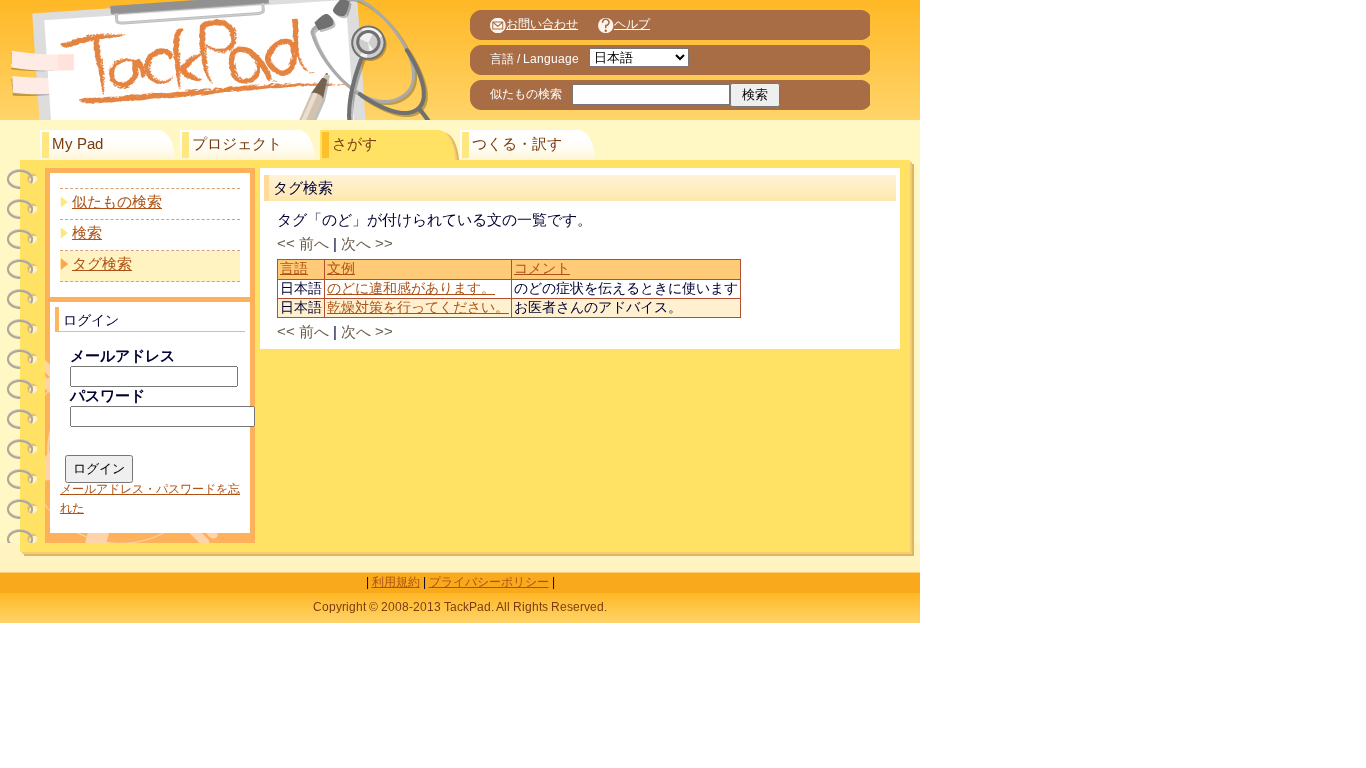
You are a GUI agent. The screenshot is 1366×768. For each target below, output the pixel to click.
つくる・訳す (517, 144)
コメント (542, 268)
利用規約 (396, 582)
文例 (341, 268)
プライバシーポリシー (489, 582)
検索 (87, 233)
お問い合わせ (542, 24)
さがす (354, 144)
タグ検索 (102, 264)
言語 (294, 268)
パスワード (107, 396)
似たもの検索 (117, 202)
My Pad (77, 144)
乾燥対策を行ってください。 (418, 307)
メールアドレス (122, 356)
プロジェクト (237, 144)
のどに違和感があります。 (411, 288)
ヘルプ (632, 24)
